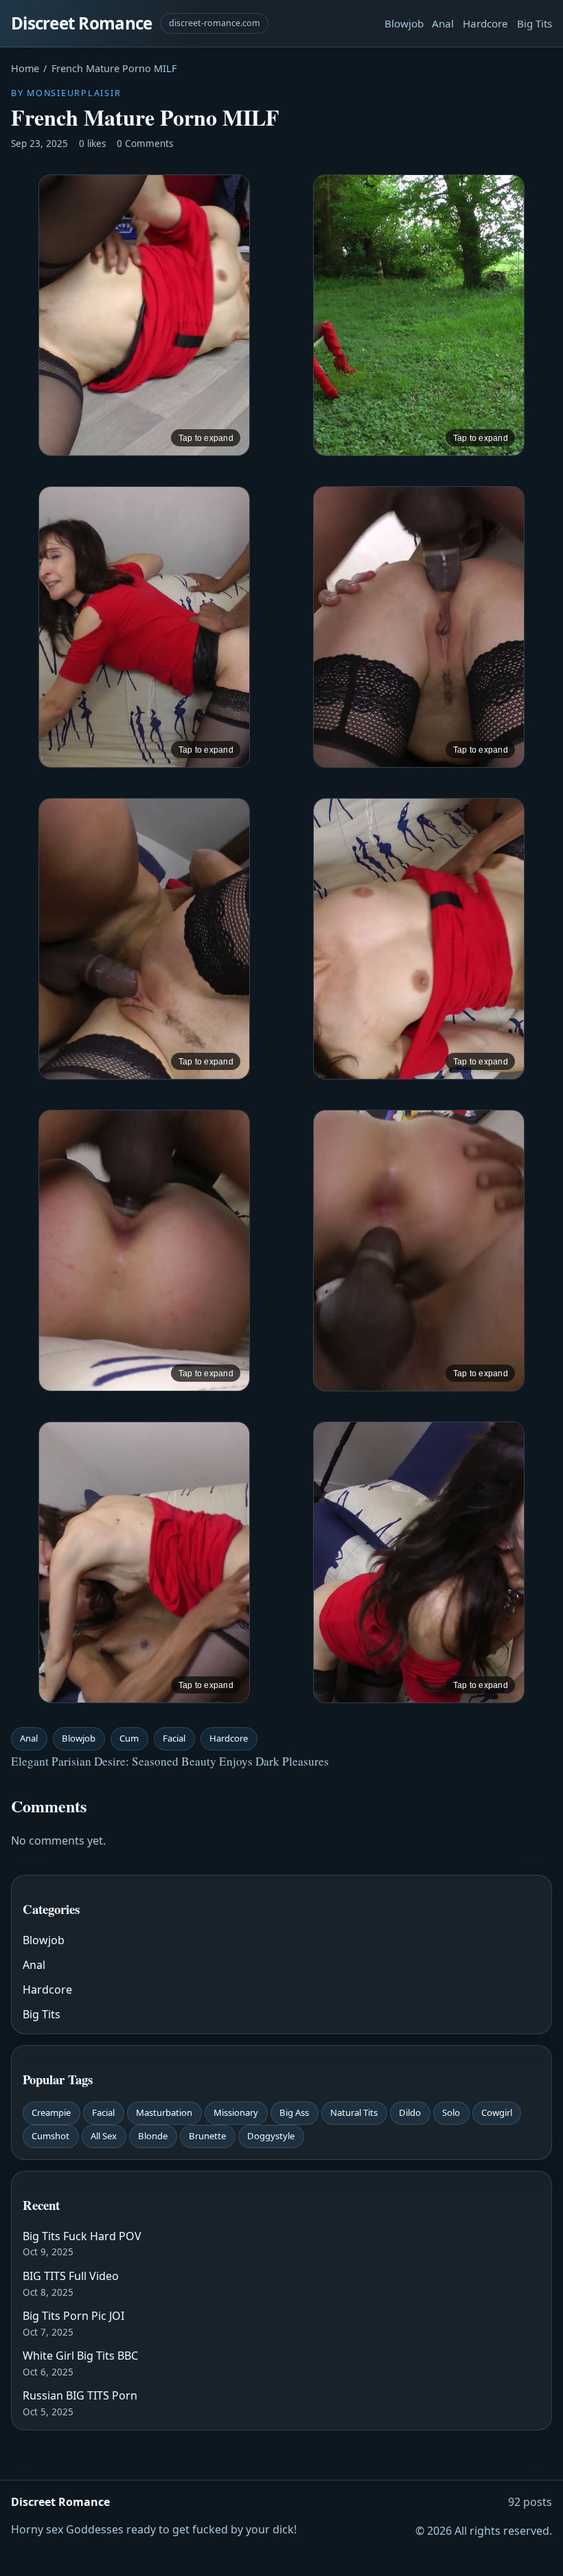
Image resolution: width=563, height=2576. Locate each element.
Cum (129, 1738)
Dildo (410, 2112)
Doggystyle (271, 2136)
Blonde (153, 2136)
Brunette (207, 2136)
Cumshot (50, 2136)
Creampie (51, 2112)
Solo (451, 2112)
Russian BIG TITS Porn (80, 2395)
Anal (443, 23)
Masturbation (164, 2112)
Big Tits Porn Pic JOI (73, 2316)
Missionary (236, 2112)
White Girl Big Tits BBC (80, 2356)
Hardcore (485, 23)
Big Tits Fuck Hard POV (82, 2236)
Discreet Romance (81, 23)
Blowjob (404, 23)
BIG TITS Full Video (71, 2276)
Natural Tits (354, 2112)
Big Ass (294, 2112)
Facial (174, 1738)
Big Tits (535, 23)
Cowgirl (497, 2112)
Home (25, 68)
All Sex (104, 2136)
